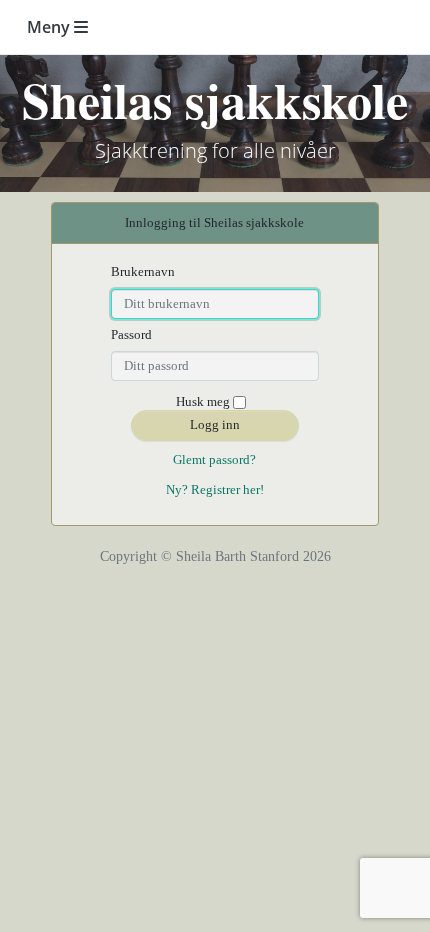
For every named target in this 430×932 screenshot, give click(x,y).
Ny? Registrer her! (215, 489)
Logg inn (215, 424)
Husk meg (203, 401)
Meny (50, 27)
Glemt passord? (214, 459)
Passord (131, 334)
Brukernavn (143, 271)
